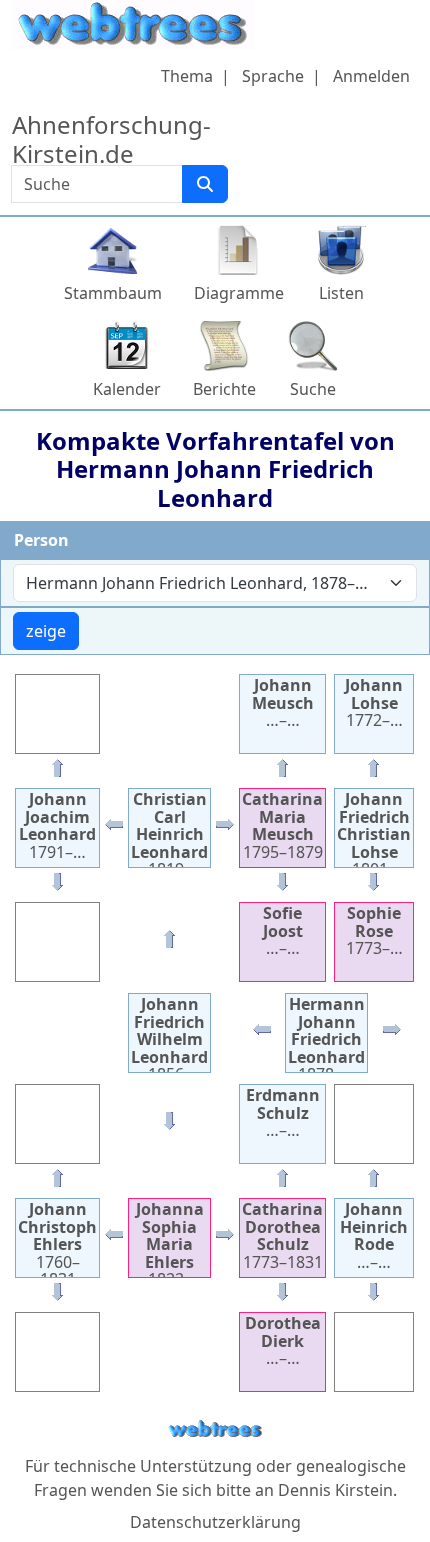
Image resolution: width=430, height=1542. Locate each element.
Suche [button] (313, 389)
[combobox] (215, 583)
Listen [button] (341, 293)
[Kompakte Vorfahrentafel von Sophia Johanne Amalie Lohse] (392, 1034)
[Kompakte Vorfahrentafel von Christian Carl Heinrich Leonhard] (170, 943)
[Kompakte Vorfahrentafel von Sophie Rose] (374, 886)
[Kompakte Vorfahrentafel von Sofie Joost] (283, 886)
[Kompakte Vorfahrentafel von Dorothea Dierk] (283, 1296)
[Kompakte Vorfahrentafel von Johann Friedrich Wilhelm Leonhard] (262, 1034)
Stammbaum (113, 293)
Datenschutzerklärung (215, 1522)
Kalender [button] (127, 389)
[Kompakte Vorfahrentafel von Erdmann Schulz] (283, 1182)
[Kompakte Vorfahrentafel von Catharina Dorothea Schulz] (225, 1239)
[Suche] (205, 184)
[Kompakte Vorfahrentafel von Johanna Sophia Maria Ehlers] (170, 1125)
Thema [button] (187, 76)
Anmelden (371, 76)
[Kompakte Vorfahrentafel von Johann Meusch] (283, 772)
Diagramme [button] (239, 293)
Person (41, 540)
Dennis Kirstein (335, 1490)
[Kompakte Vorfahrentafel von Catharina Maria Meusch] (225, 829)
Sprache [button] (273, 76)
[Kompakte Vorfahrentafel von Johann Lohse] (374, 772)
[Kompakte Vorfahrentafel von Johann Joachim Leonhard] (114, 829)
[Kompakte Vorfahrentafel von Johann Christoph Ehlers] (114, 1239)
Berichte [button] (224, 389)
